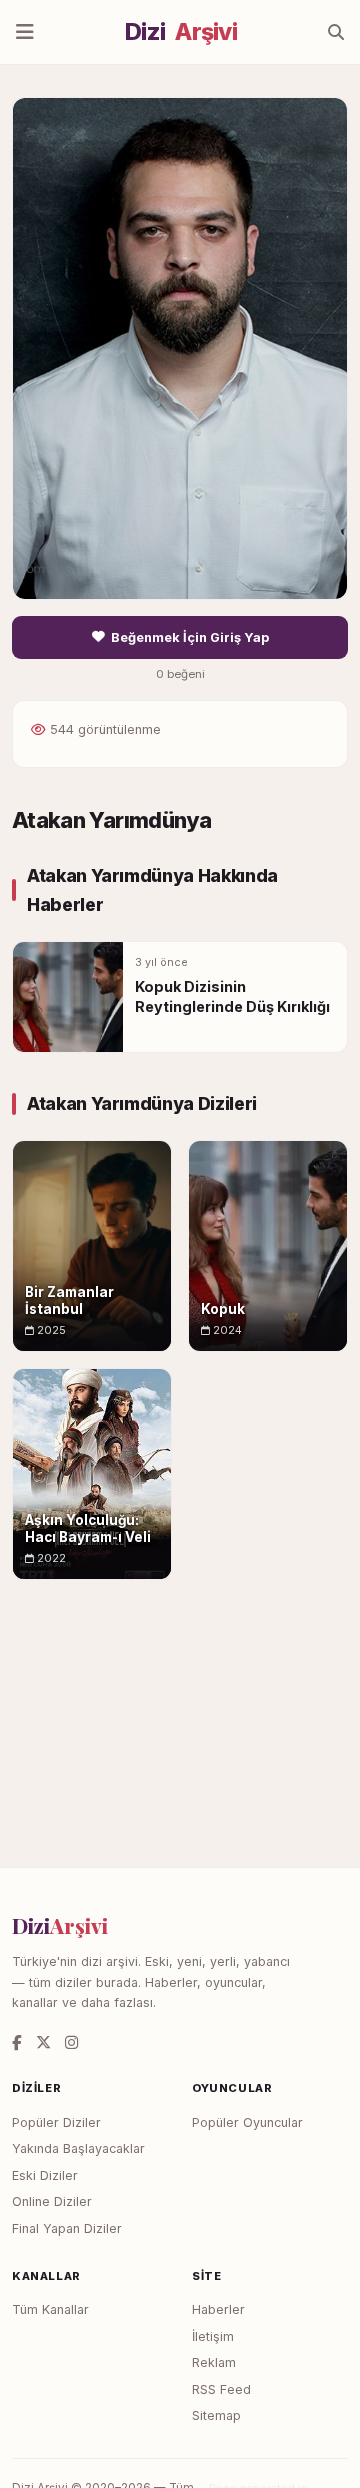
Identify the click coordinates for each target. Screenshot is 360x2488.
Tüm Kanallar (50, 2309)
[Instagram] (71, 2042)
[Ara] (336, 32)
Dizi (181, 32)
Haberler (218, 2309)
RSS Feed (221, 2389)
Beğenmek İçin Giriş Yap (190, 637)
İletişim (213, 2336)
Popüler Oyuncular (247, 2122)
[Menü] (25, 32)
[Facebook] (17, 2042)
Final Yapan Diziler (67, 2228)
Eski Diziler (45, 2175)
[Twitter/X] (43, 2042)
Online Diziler (52, 2201)
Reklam (214, 2362)
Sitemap (216, 2415)
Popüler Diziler (56, 2122)
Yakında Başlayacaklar (78, 2148)
